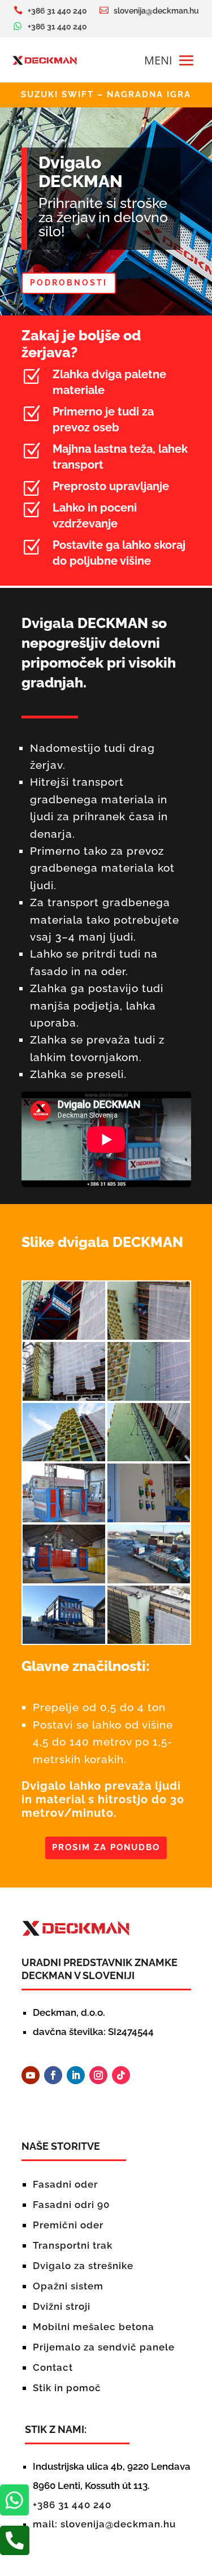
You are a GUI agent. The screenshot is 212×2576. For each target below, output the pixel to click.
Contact (53, 2367)
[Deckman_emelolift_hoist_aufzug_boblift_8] (149, 1458)
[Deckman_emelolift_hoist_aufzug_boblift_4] (64, 1398)
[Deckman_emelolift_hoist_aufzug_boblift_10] (149, 1519)
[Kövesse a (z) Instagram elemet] (98, 2075)
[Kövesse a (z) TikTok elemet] (121, 2075)
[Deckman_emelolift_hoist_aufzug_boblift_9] (64, 1519)
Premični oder (68, 2225)
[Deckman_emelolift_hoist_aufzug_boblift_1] (64, 1337)
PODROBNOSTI (69, 283)
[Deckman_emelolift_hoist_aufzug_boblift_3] (149, 1337)
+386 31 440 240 (72, 2505)
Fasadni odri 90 (71, 2205)
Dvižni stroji (62, 2306)
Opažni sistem (68, 2286)
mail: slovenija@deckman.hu (104, 2524)
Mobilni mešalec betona (94, 2327)
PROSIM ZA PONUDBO (106, 1847)
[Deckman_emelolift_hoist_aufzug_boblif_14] (149, 1641)
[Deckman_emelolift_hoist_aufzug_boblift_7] (64, 1458)
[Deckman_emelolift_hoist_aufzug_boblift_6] (149, 1398)
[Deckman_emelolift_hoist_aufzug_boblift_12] (149, 1580)
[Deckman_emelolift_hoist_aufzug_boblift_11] (64, 1580)
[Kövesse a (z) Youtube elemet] (31, 2075)
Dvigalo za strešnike (83, 2266)
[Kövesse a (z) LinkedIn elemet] (76, 2075)
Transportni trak (73, 2245)
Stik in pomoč (67, 2388)
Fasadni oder (65, 2184)
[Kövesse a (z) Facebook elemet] (53, 2075)
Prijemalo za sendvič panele (104, 2347)
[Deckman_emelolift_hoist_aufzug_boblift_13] (64, 1641)
